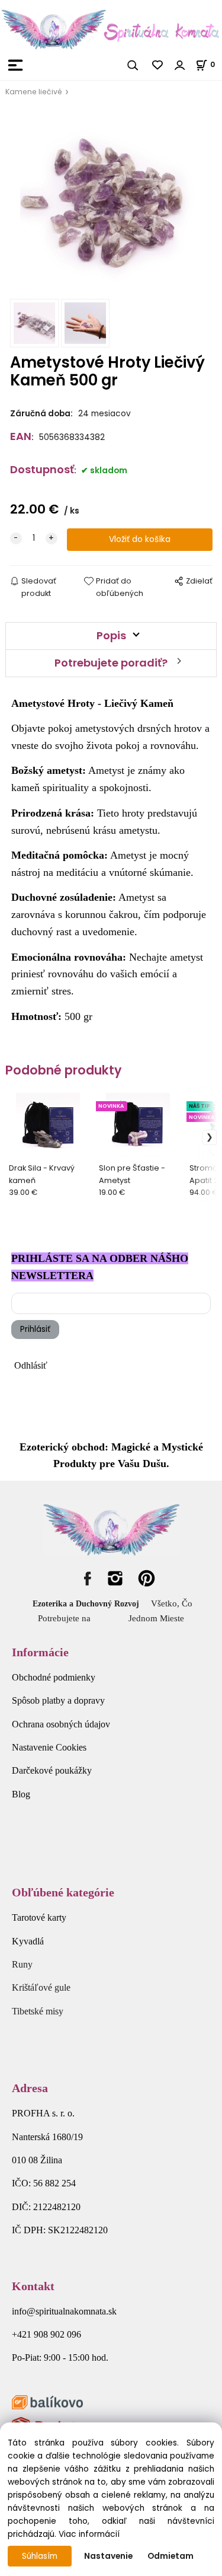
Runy (22, 1964)
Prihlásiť (35, 1329)
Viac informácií (89, 2534)
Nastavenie (108, 2556)
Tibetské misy (38, 2011)
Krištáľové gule (41, 1987)
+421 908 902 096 (46, 2334)
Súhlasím (40, 2556)
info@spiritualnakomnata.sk (64, 2311)
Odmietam (170, 2556)
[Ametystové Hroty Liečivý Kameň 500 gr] (111, 202)
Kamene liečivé (34, 92)
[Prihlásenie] (180, 65)
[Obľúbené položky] (158, 65)
